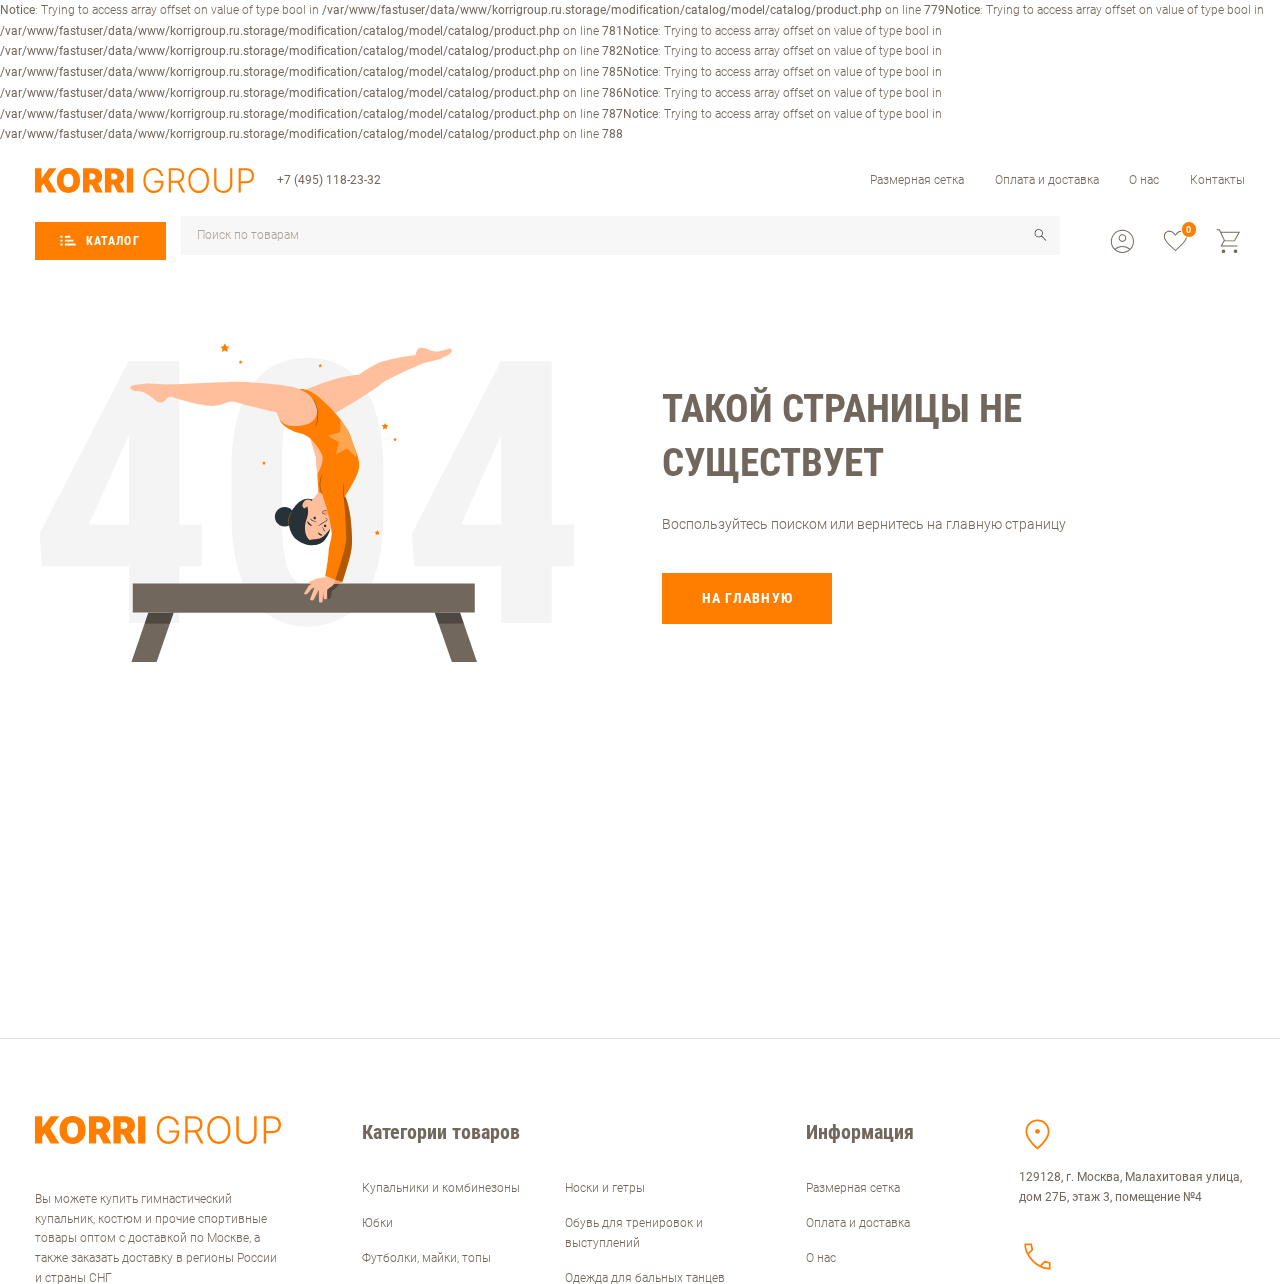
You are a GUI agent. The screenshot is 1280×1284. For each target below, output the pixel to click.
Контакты (1217, 180)
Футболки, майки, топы (426, 1258)
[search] (1040, 235)
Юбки (377, 1223)
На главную (747, 598)
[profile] (1122, 241)
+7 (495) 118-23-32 (329, 180)
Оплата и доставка (1047, 180)
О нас (1144, 180)
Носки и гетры (605, 1188)
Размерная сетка (917, 180)
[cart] (1229, 241)
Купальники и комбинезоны (441, 1188)
